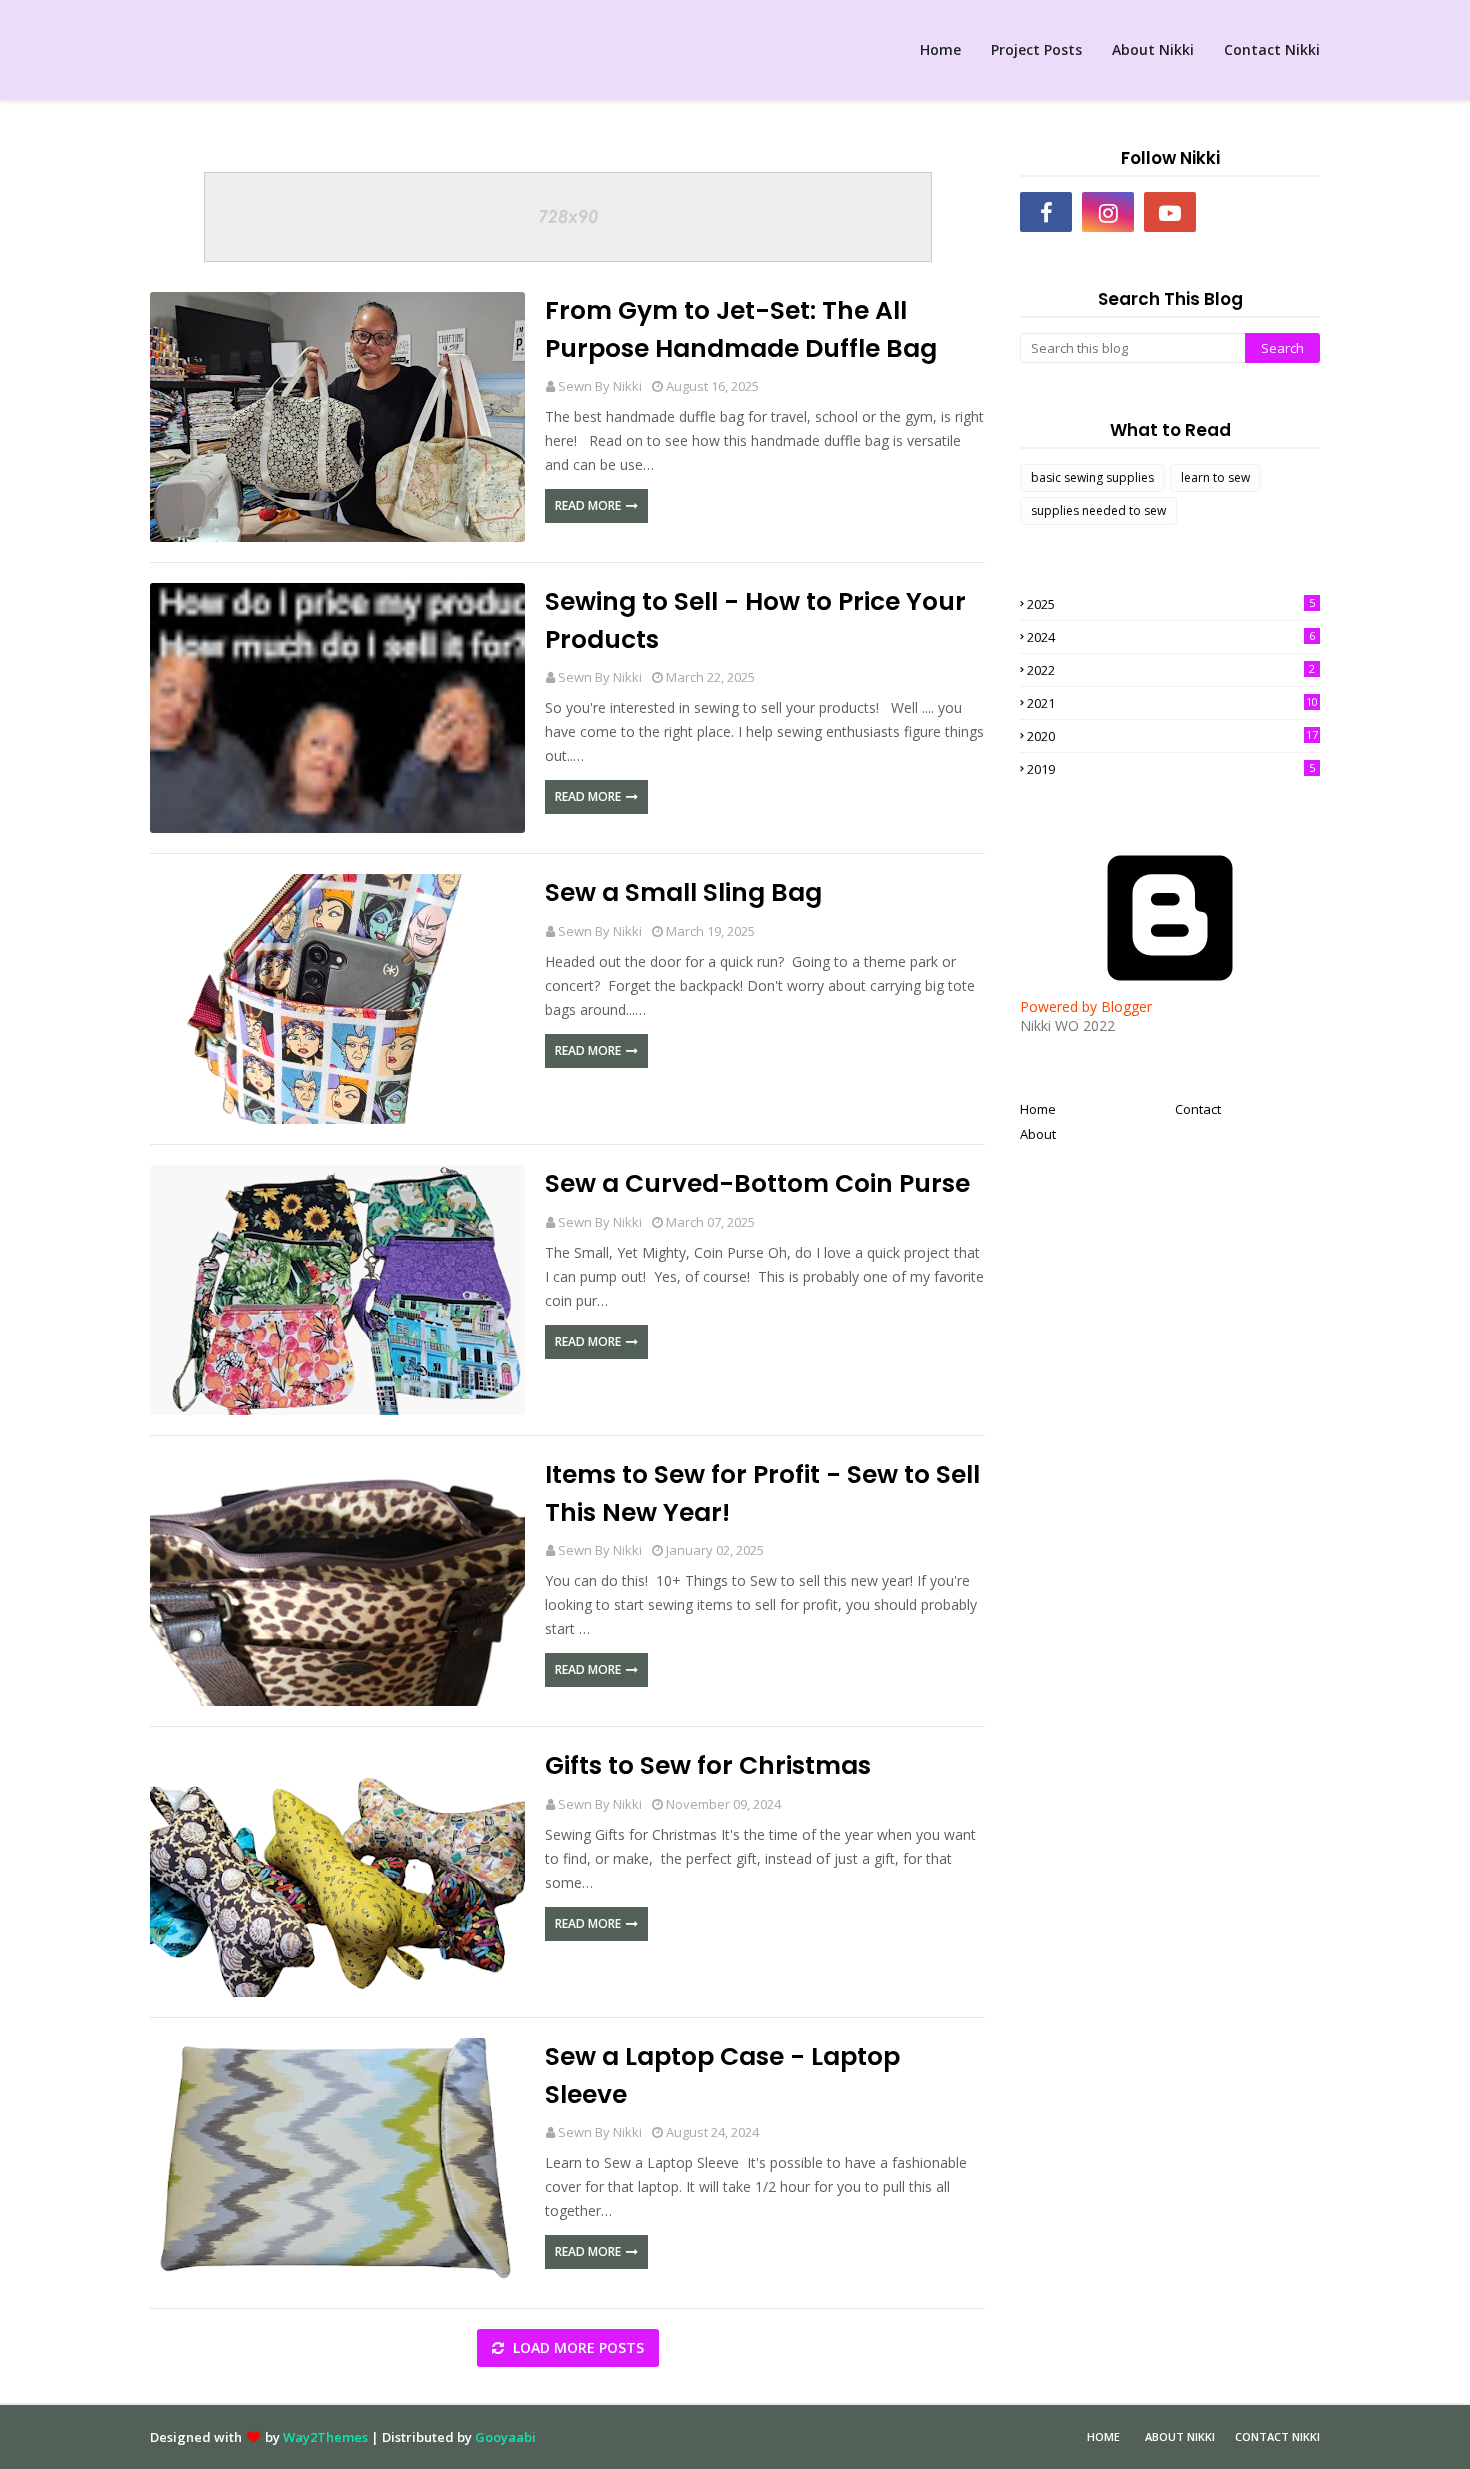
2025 (1171, 604)
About (1038, 1134)
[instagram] (1108, 212)
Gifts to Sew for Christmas (708, 1765)
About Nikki (1180, 2436)
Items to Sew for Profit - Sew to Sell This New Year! (762, 1493)
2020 (1172, 736)
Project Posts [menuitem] (1036, 49)
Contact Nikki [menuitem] (1272, 49)
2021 (1172, 703)
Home (1038, 1109)
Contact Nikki (1277, 2436)
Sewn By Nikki (600, 386)
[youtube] (1170, 212)
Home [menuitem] (940, 49)
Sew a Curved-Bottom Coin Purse (757, 1183)
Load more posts (576, 2347)
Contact (1198, 1109)
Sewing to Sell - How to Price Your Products (755, 620)
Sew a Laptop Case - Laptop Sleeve (722, 2075)
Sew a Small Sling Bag (683, 892)
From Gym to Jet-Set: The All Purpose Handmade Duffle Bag (741, 329)
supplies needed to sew (1098, 510)
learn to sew (1215, 477)
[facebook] (1046, 212)
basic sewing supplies (1092, 477)
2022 (1171, 670)
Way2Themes (325, 2437)
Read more (588, 505)
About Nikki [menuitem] (1153, 49)
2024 (1171, 637)
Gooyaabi (505, 2437)
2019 (1171, 769)
